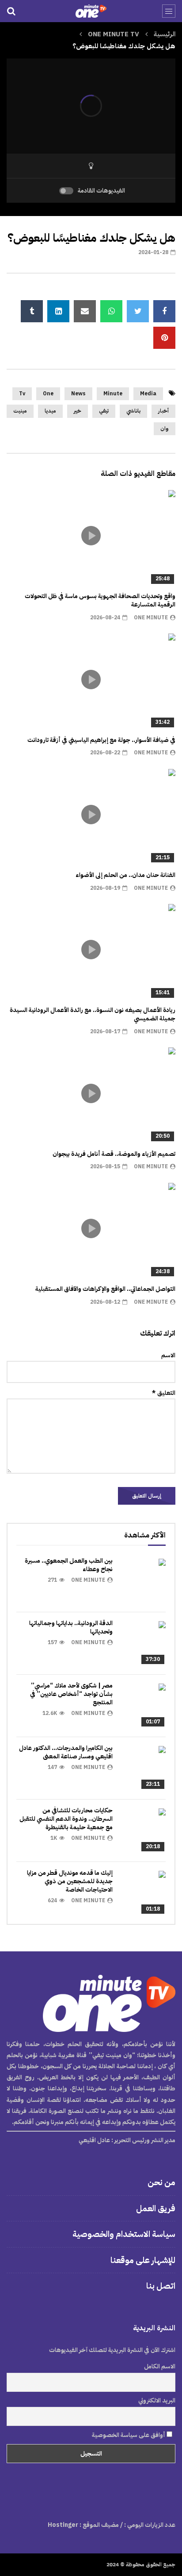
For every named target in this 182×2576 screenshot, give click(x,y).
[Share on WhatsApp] (111, 311)
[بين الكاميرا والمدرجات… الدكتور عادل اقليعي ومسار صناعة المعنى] (144, 1768)
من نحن (161, 2182)
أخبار (163, 411)
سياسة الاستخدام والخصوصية (124, 2234)
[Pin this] (164, 338)
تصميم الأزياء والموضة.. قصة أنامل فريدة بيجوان (114, 1154)
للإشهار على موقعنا (143, 2260)
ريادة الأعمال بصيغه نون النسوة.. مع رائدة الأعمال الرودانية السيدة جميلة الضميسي (93, 1014)
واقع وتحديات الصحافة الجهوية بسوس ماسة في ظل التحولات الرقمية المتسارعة (100, 600)
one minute (151, 618)
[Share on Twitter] (138, 311)
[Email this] (85, 311)
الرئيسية (165, 34)
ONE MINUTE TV (114, 34)
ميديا (50, 411)
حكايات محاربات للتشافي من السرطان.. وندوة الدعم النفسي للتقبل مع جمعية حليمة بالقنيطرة (66, 1819)
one (48, 394)
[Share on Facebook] (164, 311)
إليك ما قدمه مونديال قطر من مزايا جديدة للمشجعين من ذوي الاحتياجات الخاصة (70, 1881)
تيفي (104, 411)
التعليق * (164, 1393)
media (148, 394)
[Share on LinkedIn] (58, 311)
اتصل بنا (161, 2286)
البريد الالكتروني (157, 2400)
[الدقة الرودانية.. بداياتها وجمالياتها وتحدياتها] (144, 1643)
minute (113, 394)
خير (78, 411)
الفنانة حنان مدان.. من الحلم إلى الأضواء (125, 875)
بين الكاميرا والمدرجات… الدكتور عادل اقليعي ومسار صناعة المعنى (66, 1752)
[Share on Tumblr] (32, 311)
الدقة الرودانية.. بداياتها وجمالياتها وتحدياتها (71, 1627)
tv (22, 394)
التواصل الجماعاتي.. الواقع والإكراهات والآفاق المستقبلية (105, 1289)
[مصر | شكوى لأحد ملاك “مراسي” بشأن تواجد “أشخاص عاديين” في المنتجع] (144, 1706)
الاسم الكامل (160, 2366)
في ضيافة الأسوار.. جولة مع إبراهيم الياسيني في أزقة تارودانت (101, 740)
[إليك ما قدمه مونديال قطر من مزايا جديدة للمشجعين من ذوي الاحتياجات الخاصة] (144, 1893)
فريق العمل (156, 2208)
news (78, 394)
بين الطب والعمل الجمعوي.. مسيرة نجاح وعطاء (69, 1565)
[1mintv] (91, 11)
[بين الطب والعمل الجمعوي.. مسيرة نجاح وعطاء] (144, 1581)
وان (165, 429)
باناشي (133, 411)
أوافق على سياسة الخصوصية (129, 2435)
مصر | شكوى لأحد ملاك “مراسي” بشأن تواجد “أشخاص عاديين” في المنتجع (71, 1694)
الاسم (168, 1355)
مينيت (20, 411)
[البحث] (11, 11)
